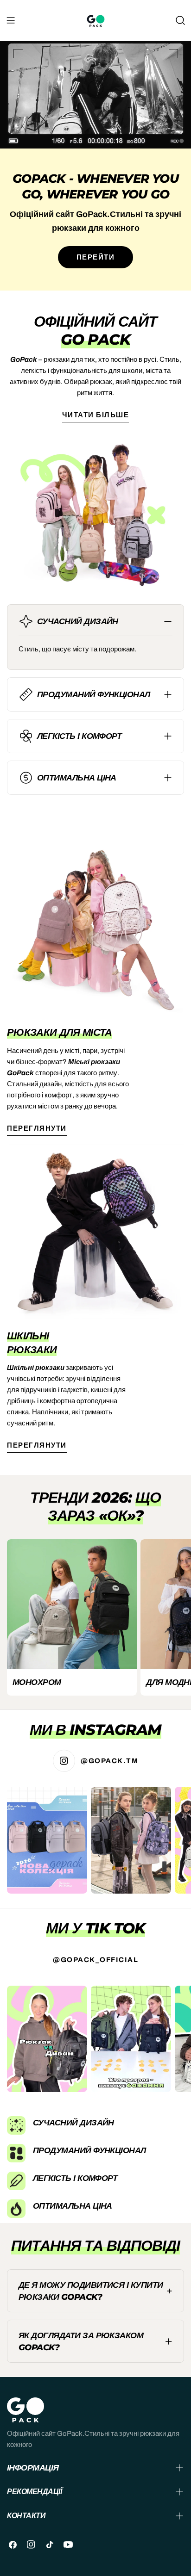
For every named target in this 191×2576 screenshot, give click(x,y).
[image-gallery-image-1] (47, 1840)
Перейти (96, 257)
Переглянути (37, 1128)
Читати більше (96, 415)
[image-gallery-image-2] (131, 1840)
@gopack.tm (109, 1761)
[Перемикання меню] (11, 20)
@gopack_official (95, 1960)
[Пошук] (180, 20)
